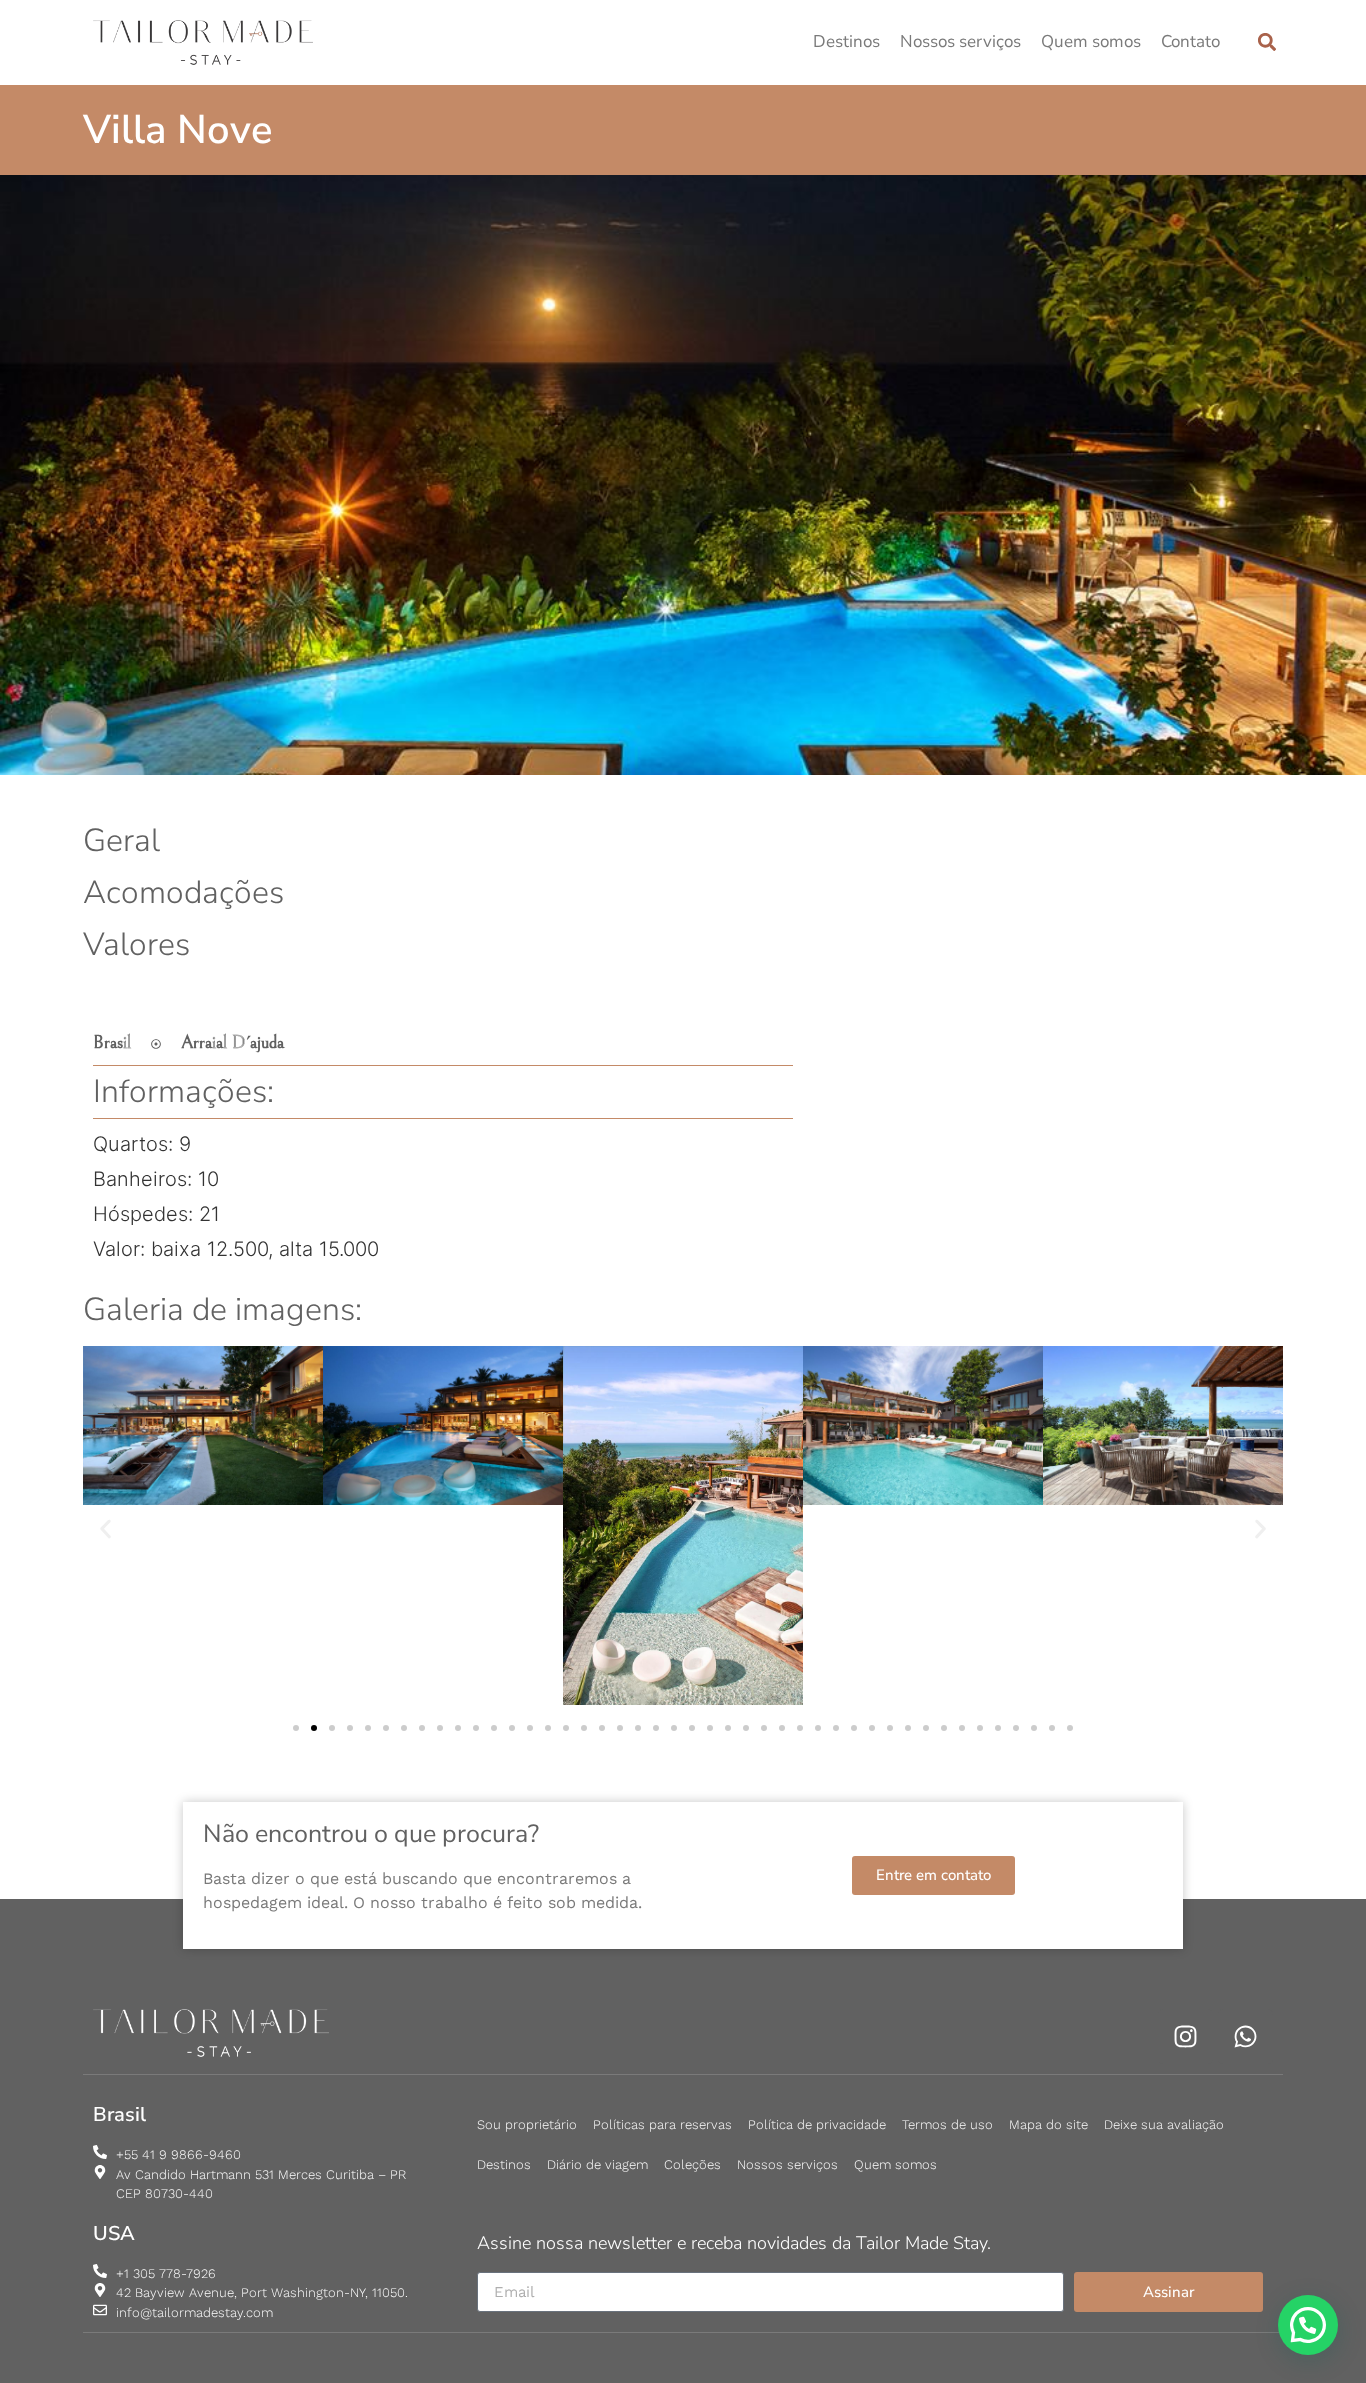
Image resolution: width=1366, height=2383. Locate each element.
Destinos (846, 41)
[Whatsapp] (1245, 2036)
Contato (1190, 41)
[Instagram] (1185, 2036)
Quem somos (1091, 41)
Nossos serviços (960, 41)
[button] (1266, 42)
